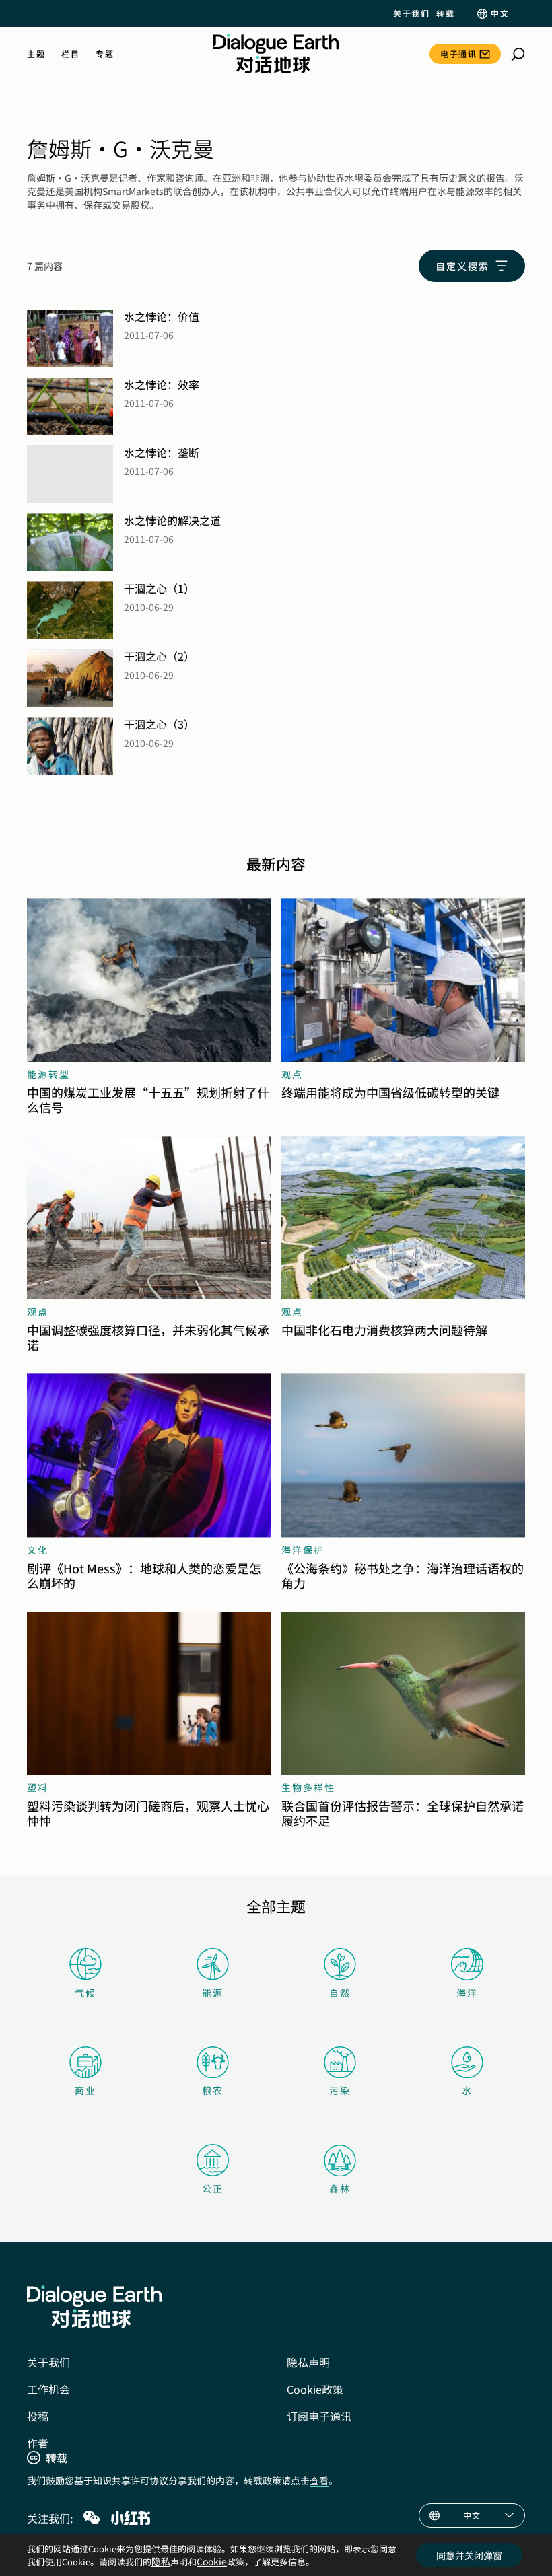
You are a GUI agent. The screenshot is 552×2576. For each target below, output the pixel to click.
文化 (38, 1550)
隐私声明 (308, 2362)
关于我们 (411, 13)
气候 (85, 1993)
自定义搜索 (462, 266)
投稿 (38, 2416)
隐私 (161, 2561)
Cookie (212, 2561)
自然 (340, 1993)
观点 (292, 1074)
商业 (85, 2090)
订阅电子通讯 (319, 2416)
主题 (36, 54)
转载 (445, 13)
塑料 (38, 1787)
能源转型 (48, 1074)
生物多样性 (308, 1787)
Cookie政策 (315, 2389)
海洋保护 (303, 1550)
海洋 (467, 1993)
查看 (319, 2480)
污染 (340, 2090)
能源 (213, 1993)
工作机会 (48, 2389)
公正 (213, 2188)
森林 (340, 2188)
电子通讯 (458, 53)
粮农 (213, 2090)
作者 (38, 2443)
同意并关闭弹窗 (469, 2555)
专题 (105, 54)
